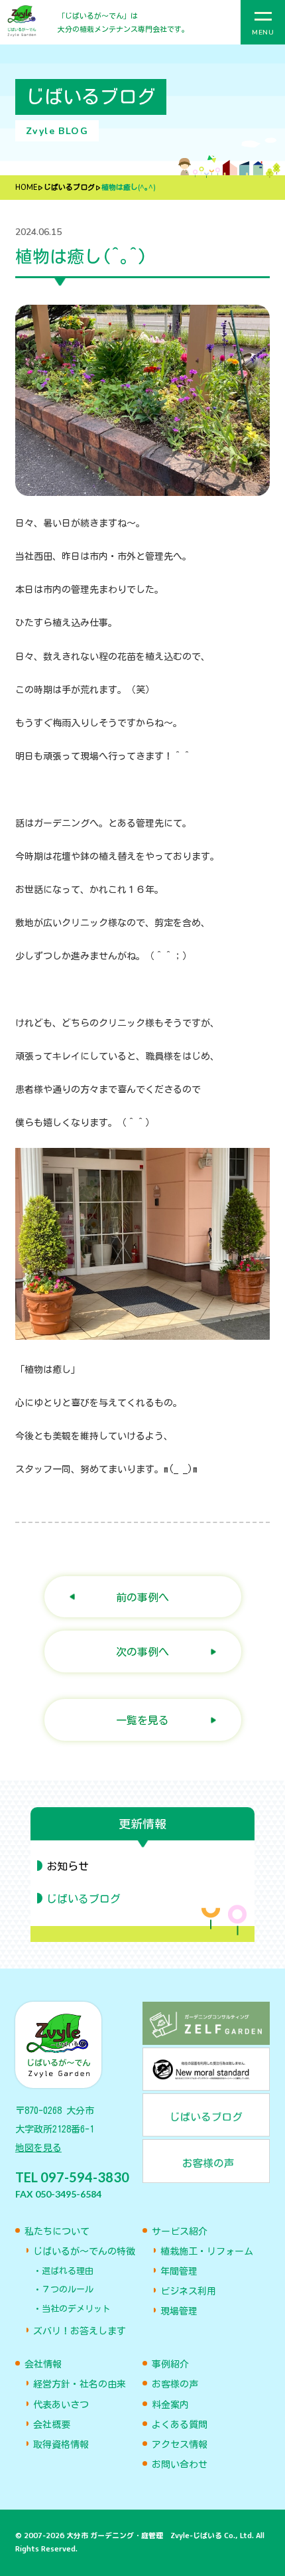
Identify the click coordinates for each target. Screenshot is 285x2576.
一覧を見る (142, 1720)
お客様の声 (175, 2384)
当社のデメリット (76, 2309)
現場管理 (179, 2311)
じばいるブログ (69, 188)
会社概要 (52, 2425)
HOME (26, 188)
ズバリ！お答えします (80, 2331)
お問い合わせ (180, 2464)
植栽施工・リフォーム (207, 2251)
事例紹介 (170, 2364)
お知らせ (68, 1866)
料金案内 (170, 2405)
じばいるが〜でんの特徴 (84, 2251)
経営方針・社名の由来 (80, 2384)
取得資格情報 (61, 2445)
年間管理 (179, 2271)
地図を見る (38, 2148)
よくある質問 (180, 2425)
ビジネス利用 (188, 2291)
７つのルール (68, 2290)
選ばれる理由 (68, 2271)
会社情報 (43, 2364)
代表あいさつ (61, 2405)
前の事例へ (142, 1597)
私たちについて (57, 2231)
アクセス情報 (180, 2445)
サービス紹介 (180, 2231)
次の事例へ (142, 1651)
